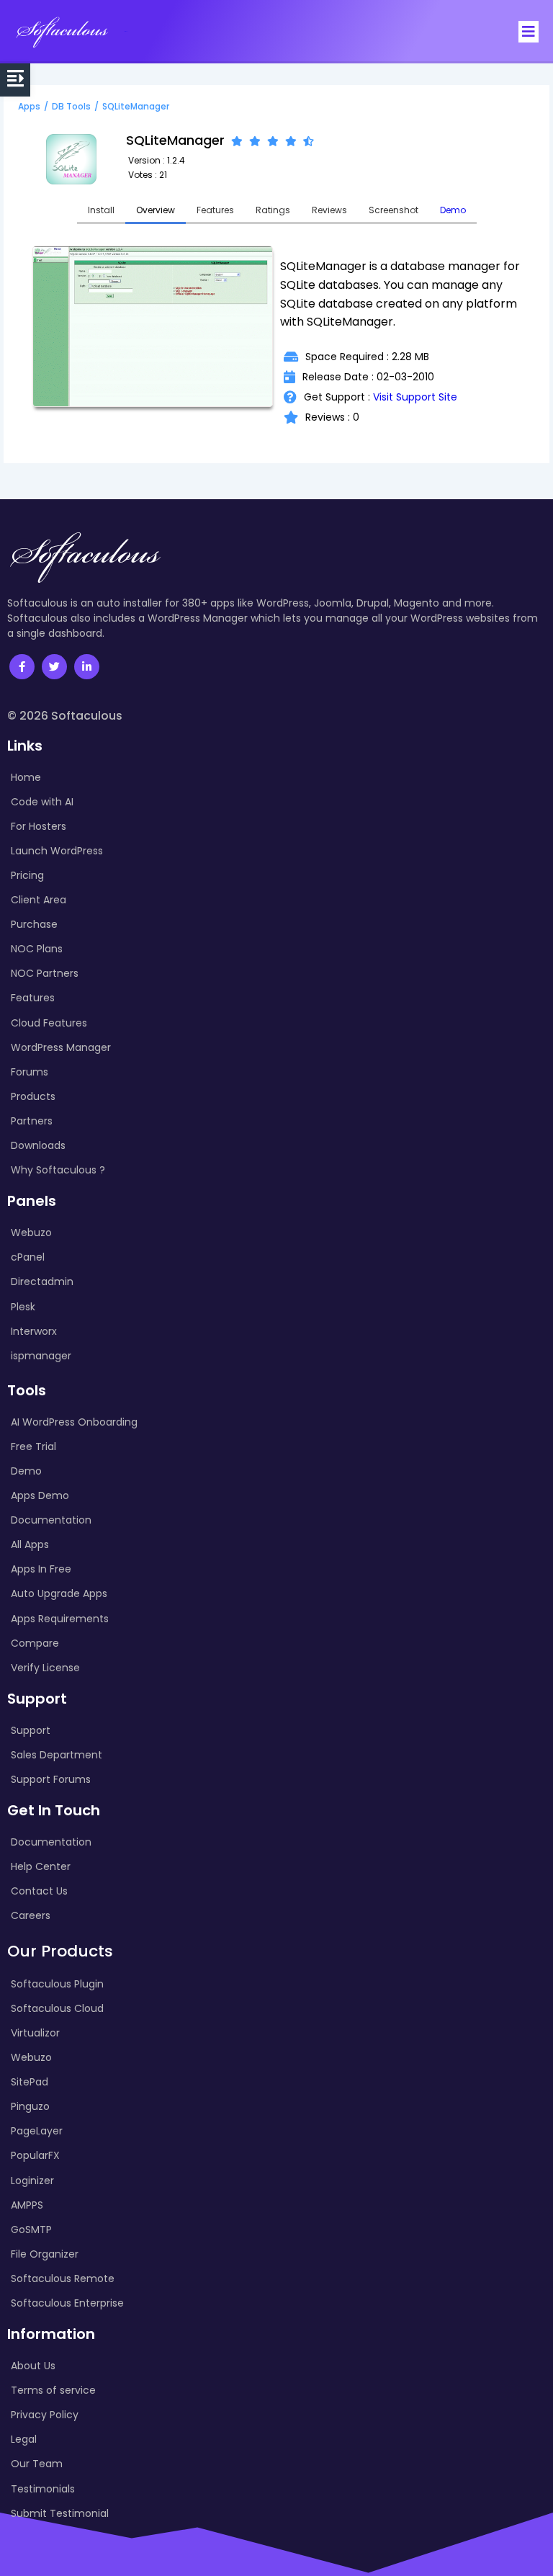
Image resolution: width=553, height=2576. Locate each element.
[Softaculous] (62, 32)
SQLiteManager (136, 106)
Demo (453, 210)
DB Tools (71, 106)
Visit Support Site (415, 397)
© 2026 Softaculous (65, 716)
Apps (29, 106)
